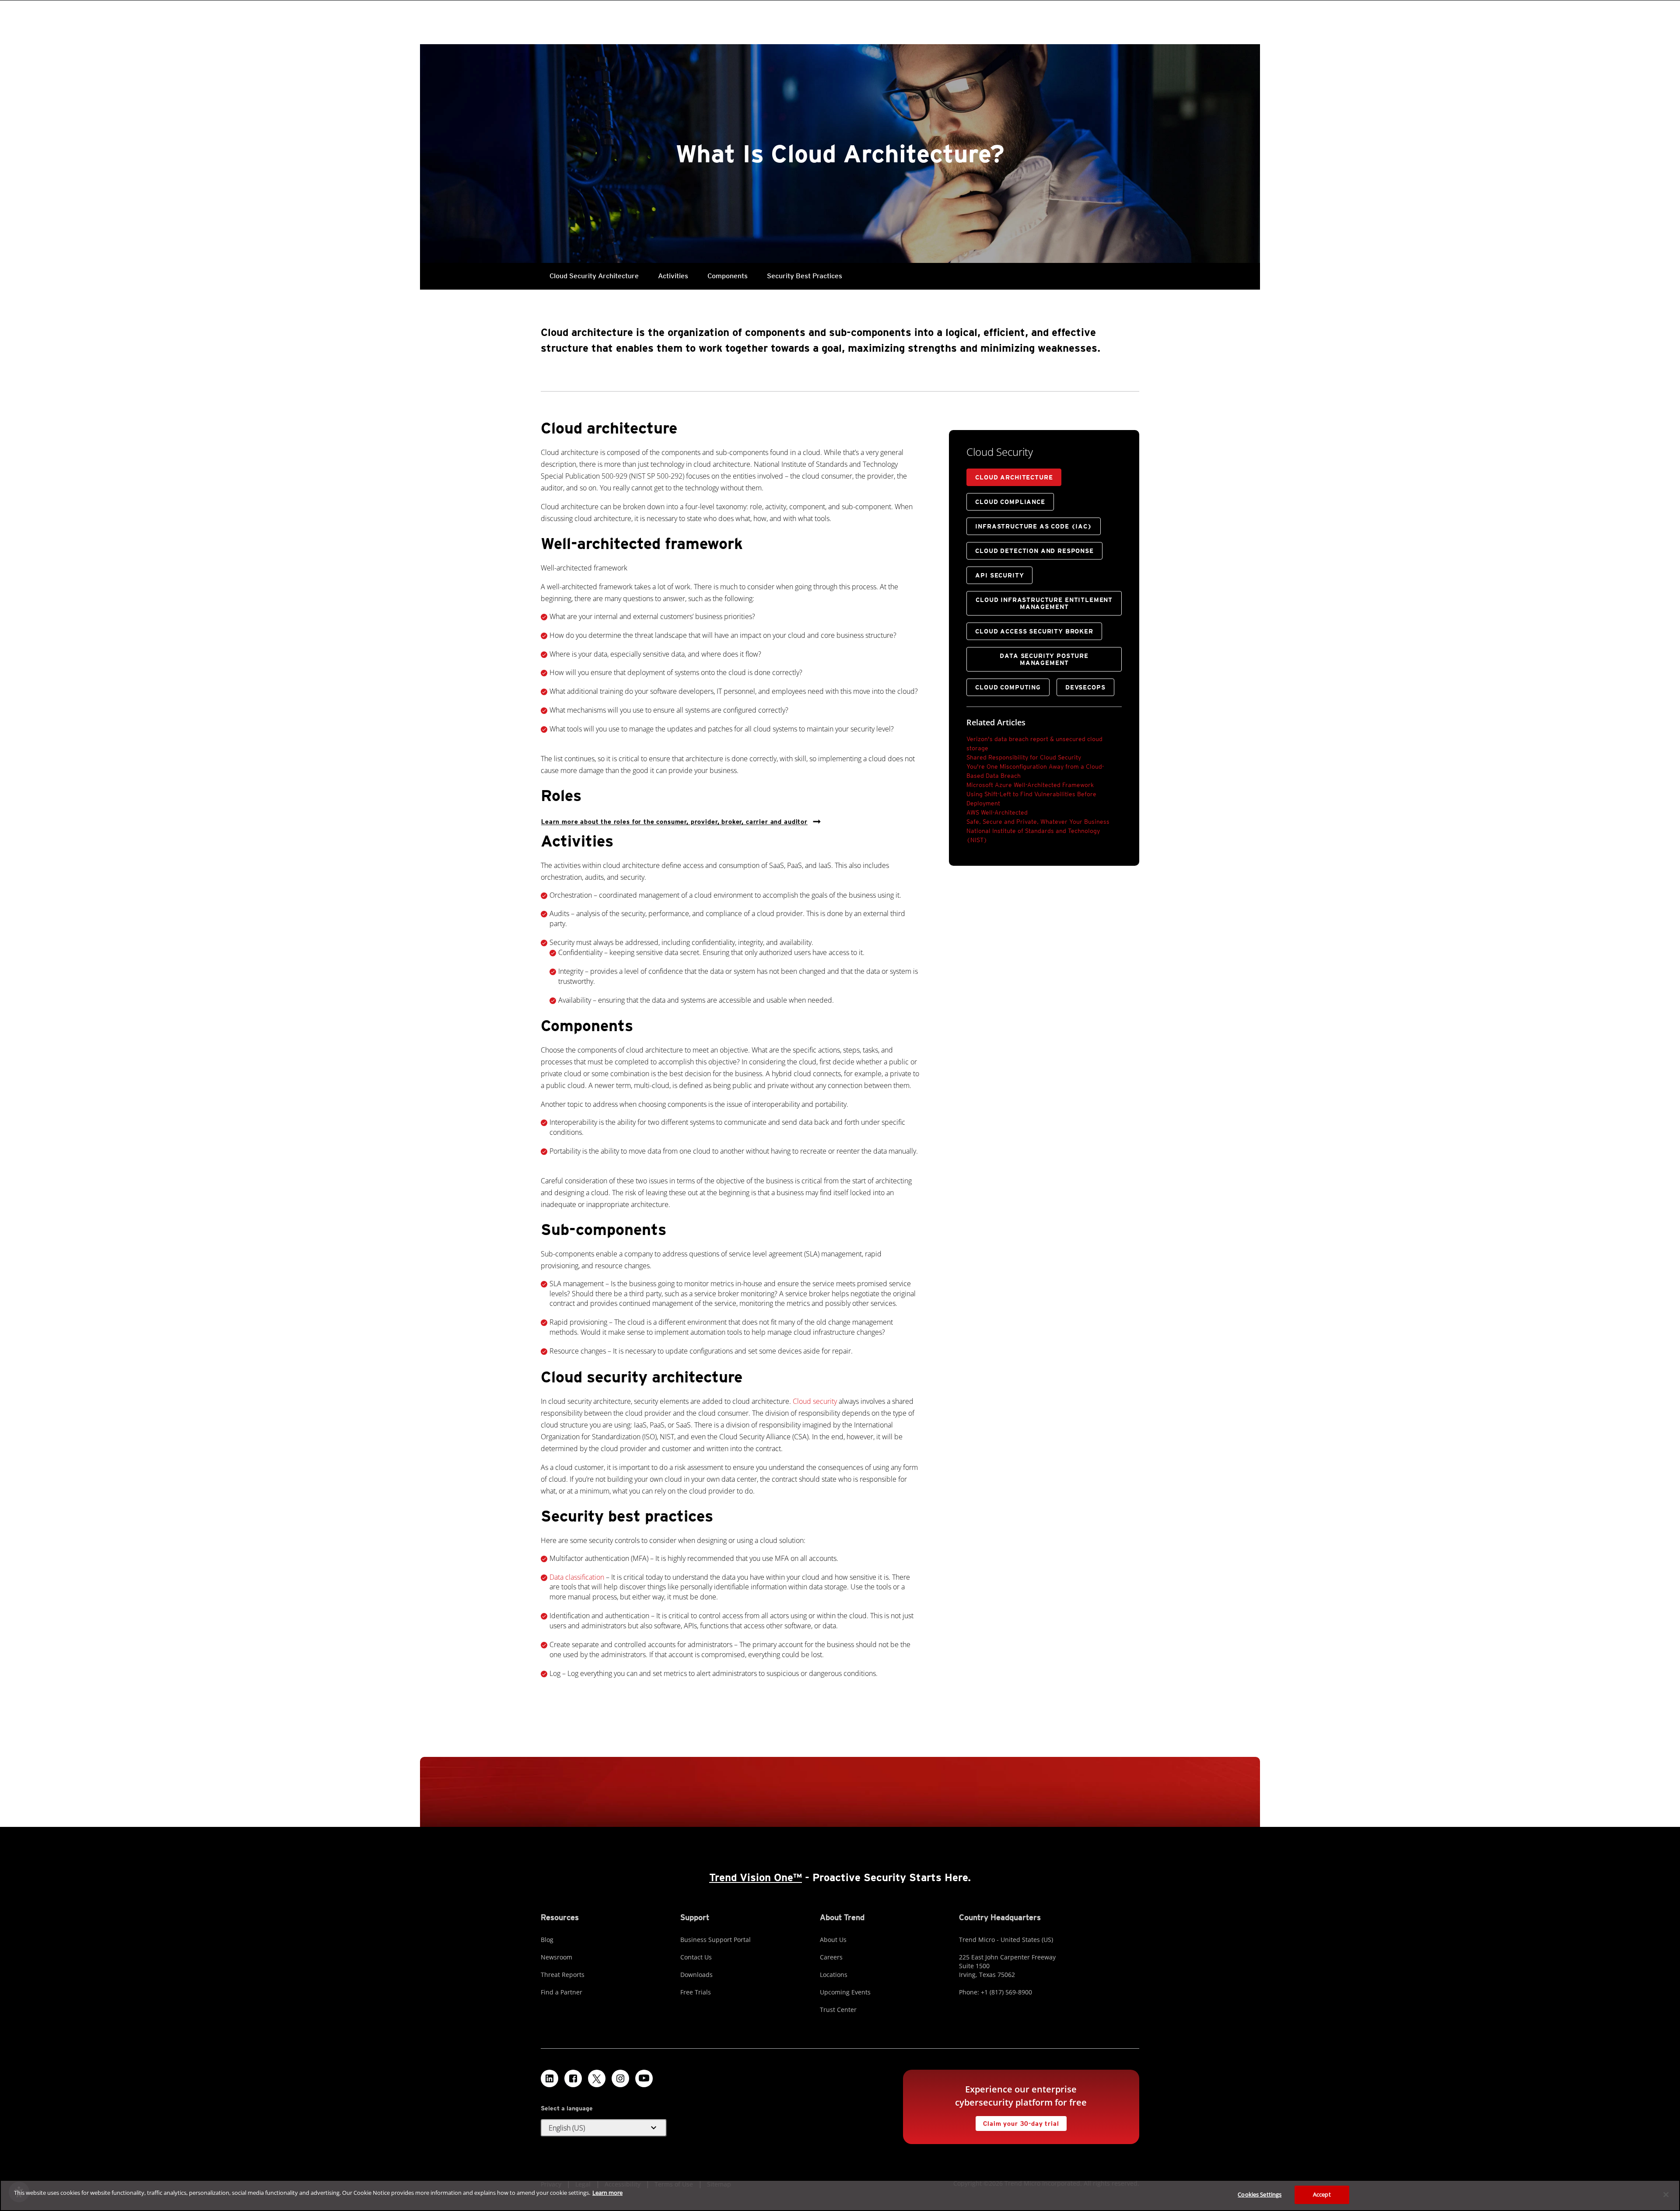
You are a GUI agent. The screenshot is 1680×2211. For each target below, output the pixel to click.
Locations (834, 1975)
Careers (831, 1957)
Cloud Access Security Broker (1034, 631)
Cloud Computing (1008, 687)
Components (728, 276)
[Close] (1666, 2194)
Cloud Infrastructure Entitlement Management (1044, 603)
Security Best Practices (805, 276)
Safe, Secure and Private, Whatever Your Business (1038, 822)
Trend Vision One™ (756, 1877)
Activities (673, 276)
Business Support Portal (716, 1940)
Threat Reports (563, 1975)
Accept (1322, 2194)
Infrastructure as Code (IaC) (1034, 526)
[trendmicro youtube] (644, 2078)
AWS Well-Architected (997, 812)
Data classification (577, 1577)
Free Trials (696, 1992)
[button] (604, 2128)
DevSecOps (1085, 687)
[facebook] (573, 2078)
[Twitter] (597, 2078)
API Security (999, 575)
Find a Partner (562, 1992)
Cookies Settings (1260, 2194)
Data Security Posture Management (1044, 659)
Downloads (696, 1975)
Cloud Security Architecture (594, 276)
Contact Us (696, 1957)
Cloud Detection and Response (1034, 551)
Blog (547, 1940)
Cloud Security (1000, 452)
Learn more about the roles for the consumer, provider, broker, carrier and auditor (674, 822)
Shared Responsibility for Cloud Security (1024, 757)
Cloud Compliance (1010, 502)
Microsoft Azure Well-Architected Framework (1030, 785)
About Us (833, 1940)
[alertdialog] (840, 2195)
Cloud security (815, 1401)
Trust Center (838, 2010)
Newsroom (556, 1957)
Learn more (607, 2193)
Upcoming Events (845, 1992)
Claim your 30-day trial (1017, 2122)
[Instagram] (620, 2078)
